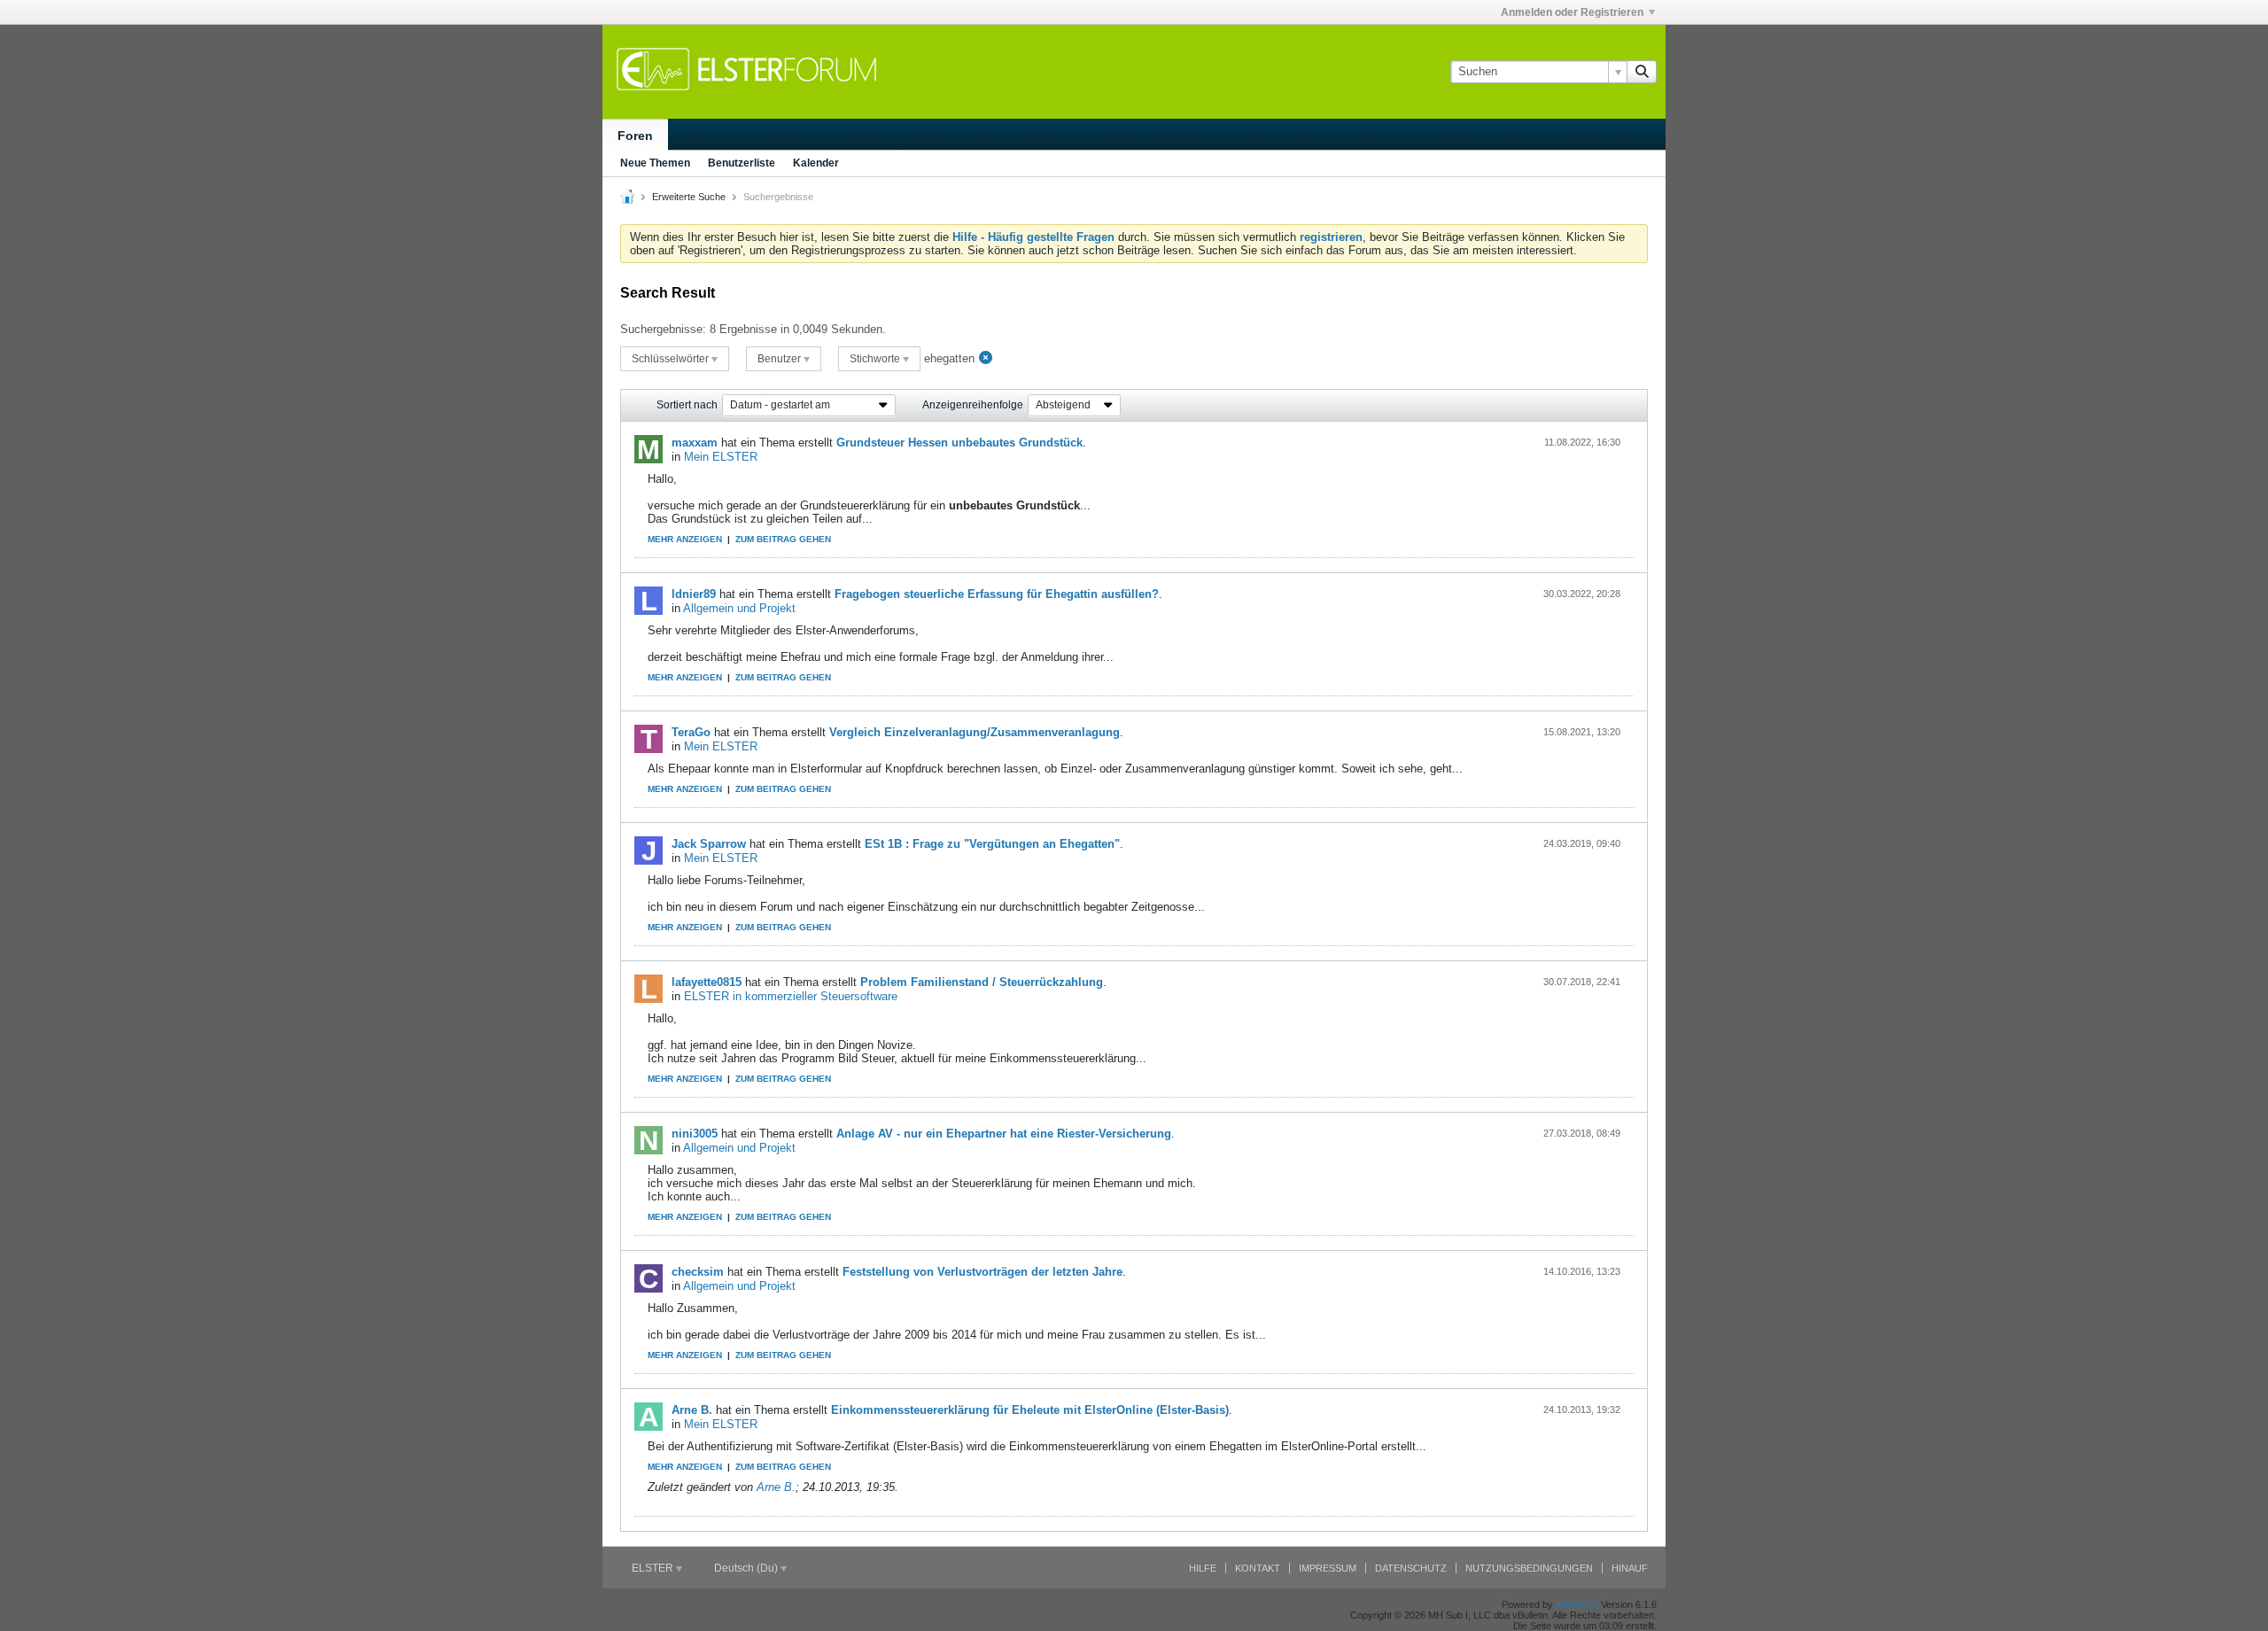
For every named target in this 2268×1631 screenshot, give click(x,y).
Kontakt (1258, 1568)
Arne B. (692, 1410)
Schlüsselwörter (672, 359)
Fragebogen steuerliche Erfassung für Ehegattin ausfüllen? (997, 594)
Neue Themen (655, 163)
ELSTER (654, 1568)
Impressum (1328, 1568)
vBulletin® (1577, 1604)
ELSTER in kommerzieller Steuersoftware (791, 996)
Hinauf (1630, 1568)
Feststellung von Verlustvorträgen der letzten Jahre (983, 1272)
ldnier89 (694, 594)
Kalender (816, 163)
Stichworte (876, 359)
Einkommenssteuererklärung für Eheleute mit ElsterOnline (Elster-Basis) (1030, 1410)
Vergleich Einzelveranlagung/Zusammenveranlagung (975, 732)
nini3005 (695, 1134)
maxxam (695, 443)
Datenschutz (1411, 1568)
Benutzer (781, 359)
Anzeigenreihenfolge (973, 405)
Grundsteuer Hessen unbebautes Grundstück (959, 443)
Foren (635, 136)
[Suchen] (1642, 72)
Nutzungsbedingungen (1529, 1568)
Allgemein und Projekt (739, 608)
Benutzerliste (742, 163)
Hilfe (1203, 1568)
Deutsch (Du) (747, 1568)
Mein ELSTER (721, 457)
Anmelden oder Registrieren (1572, 12)
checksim (698, 1272)
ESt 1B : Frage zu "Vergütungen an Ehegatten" (992, 844)
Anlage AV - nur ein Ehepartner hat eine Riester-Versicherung (1004, 1134)
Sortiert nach (687, 405)
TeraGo (691, 732)
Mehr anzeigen (685, 539)
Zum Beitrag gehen (783, 539)
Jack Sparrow (709, 844)
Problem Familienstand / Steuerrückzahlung (982, 982)
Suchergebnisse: (663, 329)
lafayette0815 (707, 982)
